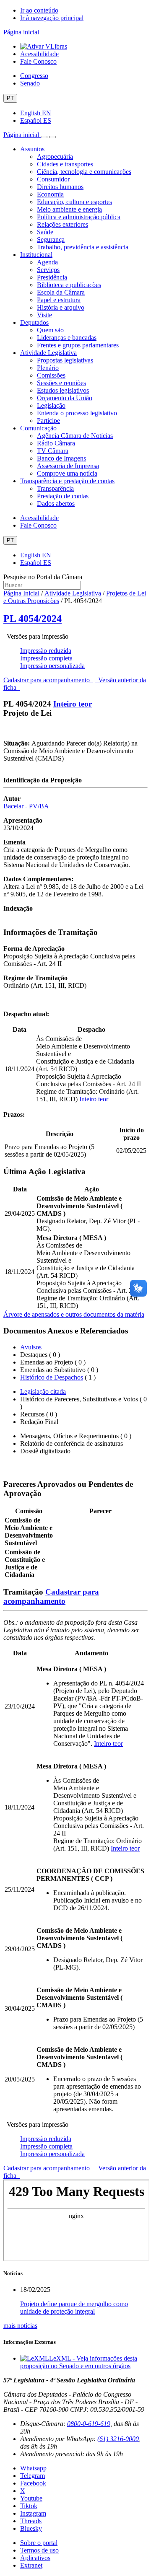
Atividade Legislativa (48, 353)
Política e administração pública (79, 217)
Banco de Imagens (61, 458)
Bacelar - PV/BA (26, 806)
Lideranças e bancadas (67, 338)
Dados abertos (56, 504)
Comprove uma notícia (67, 473)
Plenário (48, 368)
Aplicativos (35, 2558)
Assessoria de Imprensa (68, 466)
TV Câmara (53, 451)
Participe (48, 421)
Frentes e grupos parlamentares (78, 345)
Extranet (31, 2565)
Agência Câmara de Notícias (75, 436)
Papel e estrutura (59, 300)
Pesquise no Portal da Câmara (43, 577)
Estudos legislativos (63, 390)
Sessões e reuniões (61, 383)
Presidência (52, 277)
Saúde (45, 232)
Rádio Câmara (56, 443)
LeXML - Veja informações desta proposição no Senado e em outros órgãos (79, 2362)
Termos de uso (39, 2550)
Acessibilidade (39, 54)
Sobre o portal (39, 2543)
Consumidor (53, 179)
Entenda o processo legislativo (77, 413)
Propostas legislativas (65, 360)
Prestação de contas (63, 496)
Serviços (48, 270)
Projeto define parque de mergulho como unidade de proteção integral (74, 2308)
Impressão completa (46, 658)
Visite (44, 315)
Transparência (55, 488)
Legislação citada (43, 1392)
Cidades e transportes (65, 164)
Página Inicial (21, 593)
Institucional (36, 255)
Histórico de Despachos (52, 1377)
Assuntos (32, 149)
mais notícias (20, 2326)
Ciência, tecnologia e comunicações (84, 172)
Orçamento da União (65, 398)
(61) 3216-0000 (118, 2439)
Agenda (47, 262)
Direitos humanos (60, 187)
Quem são (50, 330)
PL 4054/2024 (33, 619)
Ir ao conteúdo (39, 10)
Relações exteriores (62, 224)
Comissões (51, 375)
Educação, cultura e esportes (74, 202)
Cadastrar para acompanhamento (48, 680)
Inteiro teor (73, 704)
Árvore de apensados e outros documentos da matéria (74, 1314)
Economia (50, 194)
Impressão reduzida (46, 651)
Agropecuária (55, 157)
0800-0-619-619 (89, 2424)
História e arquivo (61, 307)
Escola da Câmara (61, 292)
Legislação (51, 405)
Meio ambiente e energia (69, 209)
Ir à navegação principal (52, 18)
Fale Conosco (38, 61)
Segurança (51, 239)
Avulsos (31, 1347)
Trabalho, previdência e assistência (83, 247)
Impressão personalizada (52, 666)
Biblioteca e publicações (69, 285)
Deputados (34, 322)
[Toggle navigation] (44, 137)
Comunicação (38, 428)
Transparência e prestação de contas (67, 481)
